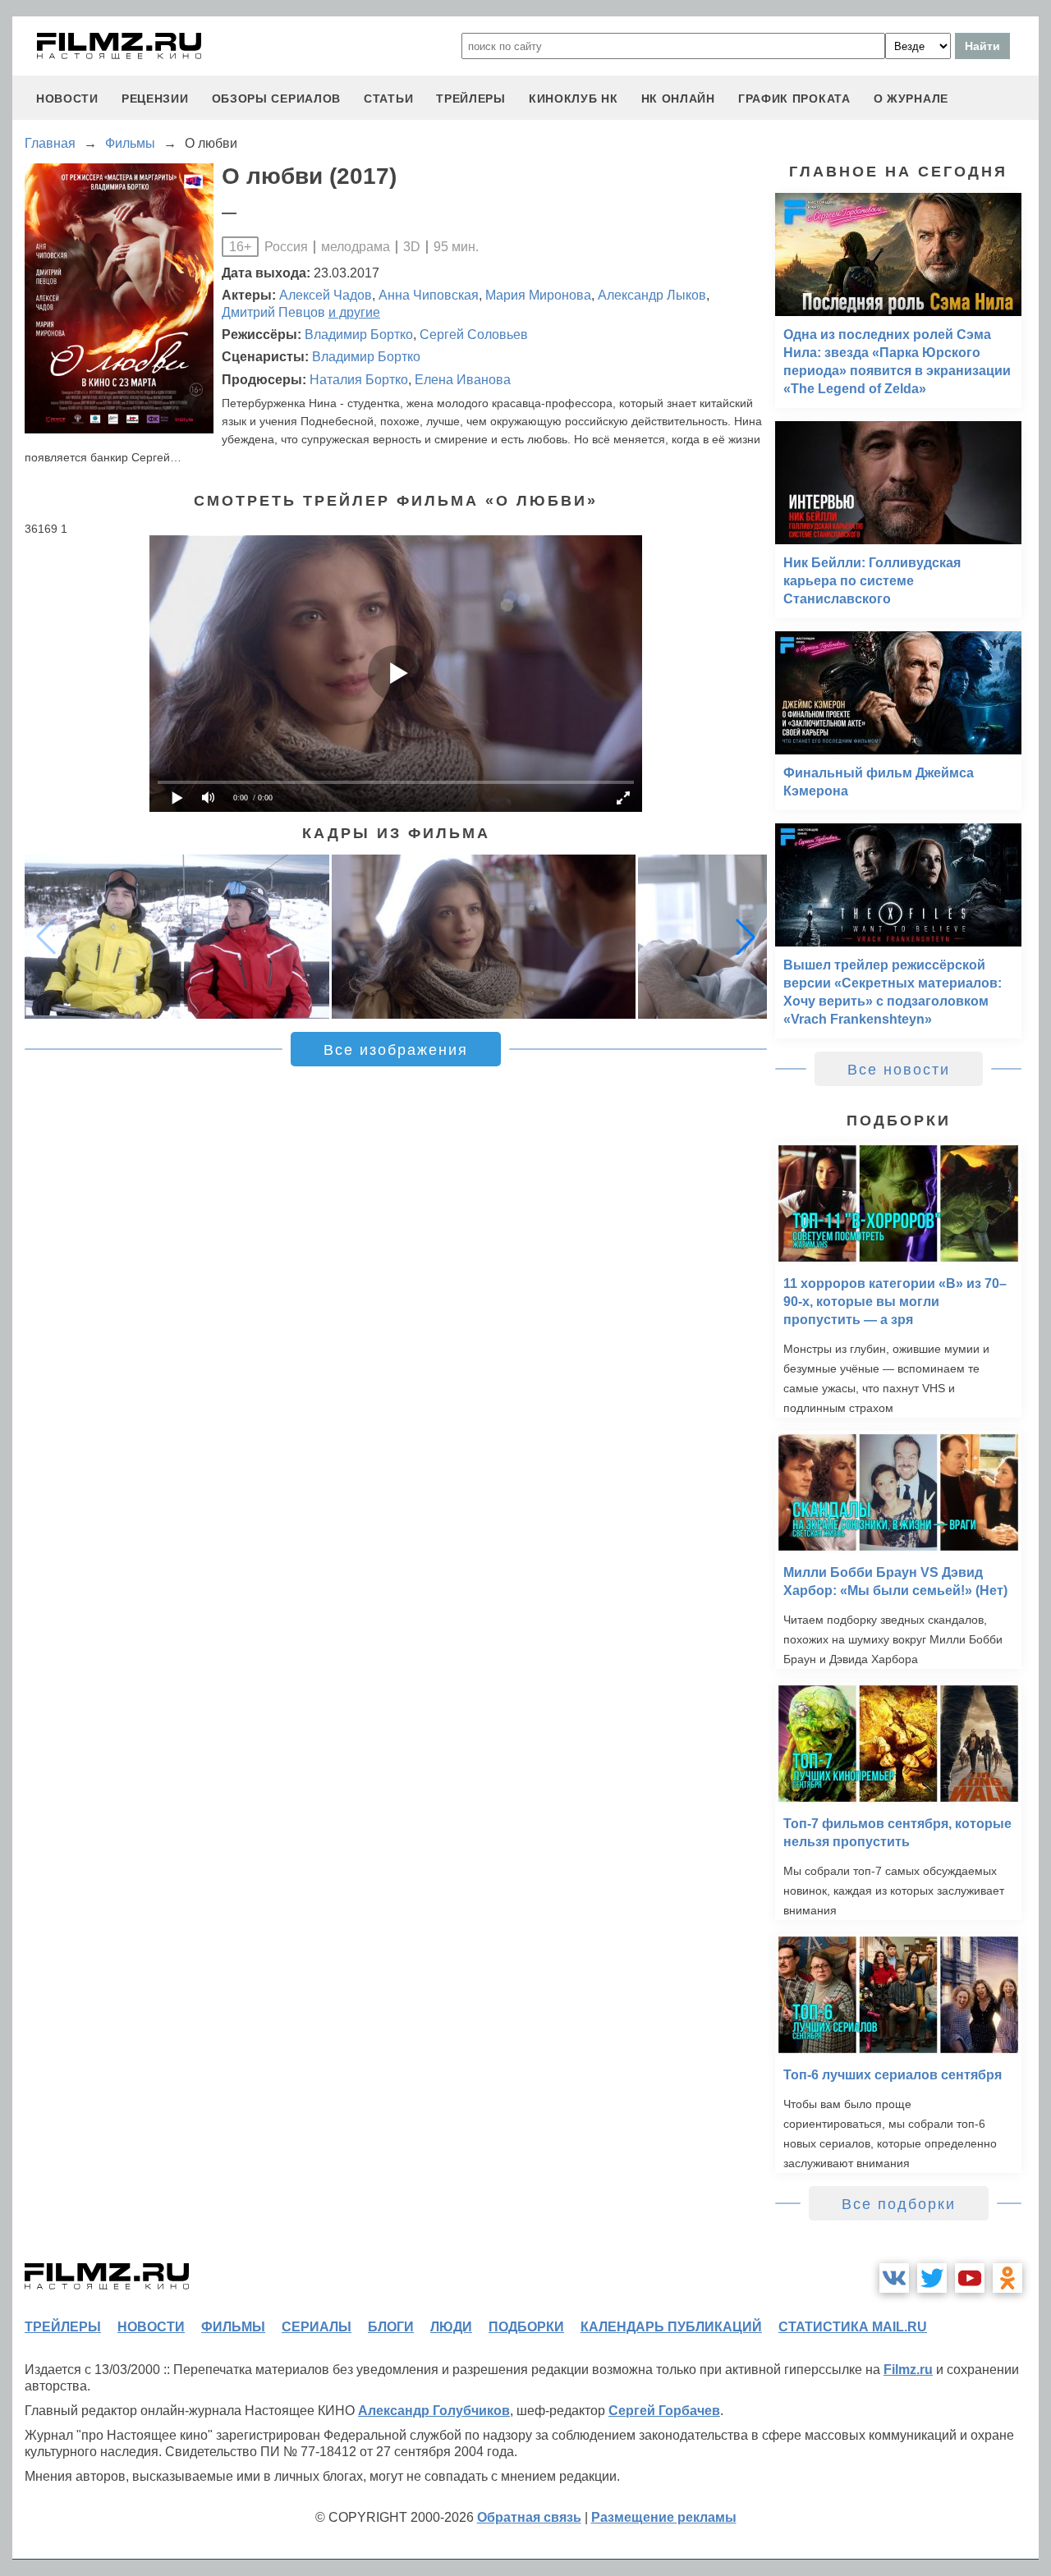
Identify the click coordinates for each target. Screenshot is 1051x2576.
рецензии (155, 99)
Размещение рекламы (664, 2517)
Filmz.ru (908, 2370)
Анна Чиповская (429, 295)
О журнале (911, 99)
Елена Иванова (463, 380)
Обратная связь (529, 2517)
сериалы (317, 2327)
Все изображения (396, 1050)
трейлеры (471, 99)
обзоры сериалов (277, 99)
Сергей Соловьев (474, 335)
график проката (794, 99)
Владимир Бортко (359, 335)
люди (451, 2327)
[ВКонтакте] (894, 2278)
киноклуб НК (574, 99)
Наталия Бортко (359, 380)
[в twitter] (932, 2278)
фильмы (233, 2327)
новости (67, 99)
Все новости (899, 1070)
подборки (526, 2327)
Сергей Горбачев (664, 2411)
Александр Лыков (652, 295)
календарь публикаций (671, 2327)
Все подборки (899, 2204)
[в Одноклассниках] (1007, 2278)
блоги (391, 2327)
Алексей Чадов (326, 295)
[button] (746, 937)
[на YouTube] (970, 2278)
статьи (388, 99)
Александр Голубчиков (434, 2411)
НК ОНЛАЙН (678, 99)
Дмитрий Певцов (273, 312)
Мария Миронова (538, 295)
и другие (354, 312)
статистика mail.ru (853, 2327)
